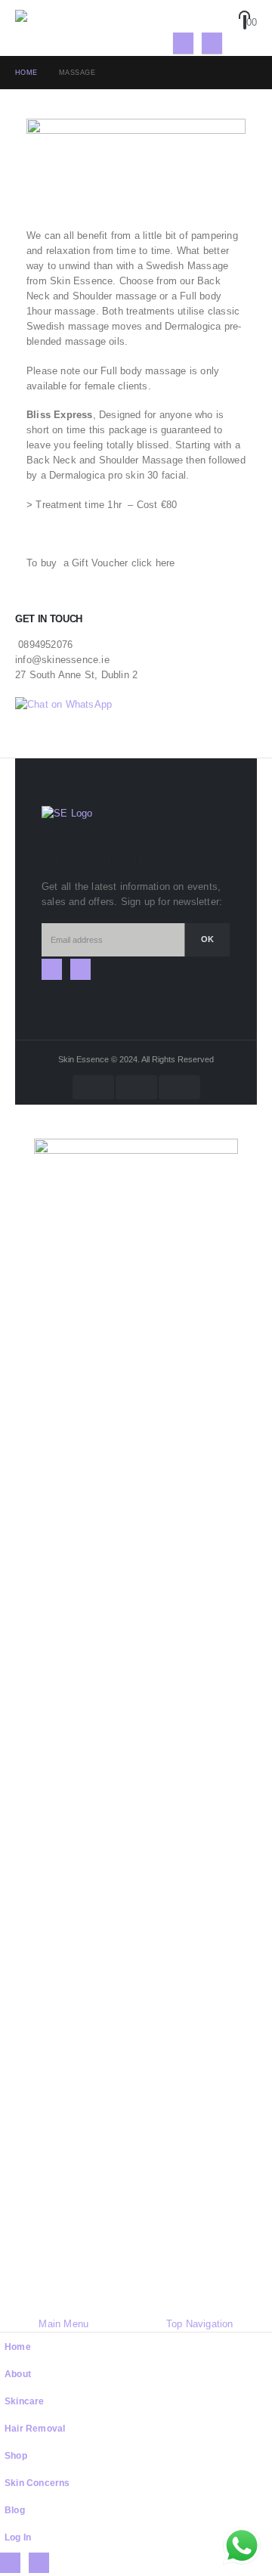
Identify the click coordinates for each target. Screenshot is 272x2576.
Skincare (25, 2401)
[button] (247, 43)
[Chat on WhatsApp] (63, 704)
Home (18, 2347)
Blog (15, 2510)
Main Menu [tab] (63, 2324)
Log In (18, 2537)
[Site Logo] (57, 28)
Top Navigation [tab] (200, 2324)
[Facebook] (183, 43)
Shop (16, 2455)
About (18, 2374)
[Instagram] (212, 43)
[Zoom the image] (67, 813)
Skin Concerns (37, 2483)
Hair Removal (35, 2428)
